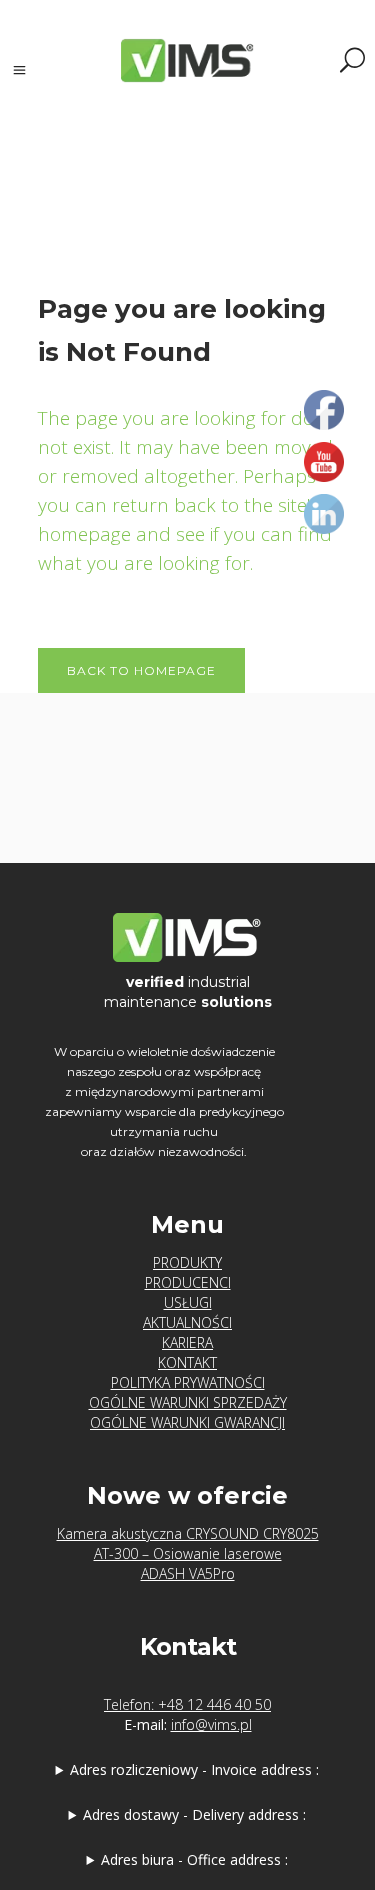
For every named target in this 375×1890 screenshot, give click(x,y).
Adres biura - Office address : (194, 1859)
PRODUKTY (187, 1262)
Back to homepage (141, 670)
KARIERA (187, 1342)
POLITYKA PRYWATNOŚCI (188, 1382)
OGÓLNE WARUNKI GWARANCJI (187, 1422)
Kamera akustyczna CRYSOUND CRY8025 (188, 1533)
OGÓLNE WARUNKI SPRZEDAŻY (188, 1402)
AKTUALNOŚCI (187, 1322)
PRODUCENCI (188, 1282)
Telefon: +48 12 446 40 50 (187, 1704)
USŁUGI (188, 1302)
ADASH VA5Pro (188, 1573)
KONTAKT (187, 1362)
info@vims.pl (211, 1724)
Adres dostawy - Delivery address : (194, 1814)
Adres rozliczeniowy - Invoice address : (194, 1769)
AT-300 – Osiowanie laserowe (188, 1553)
